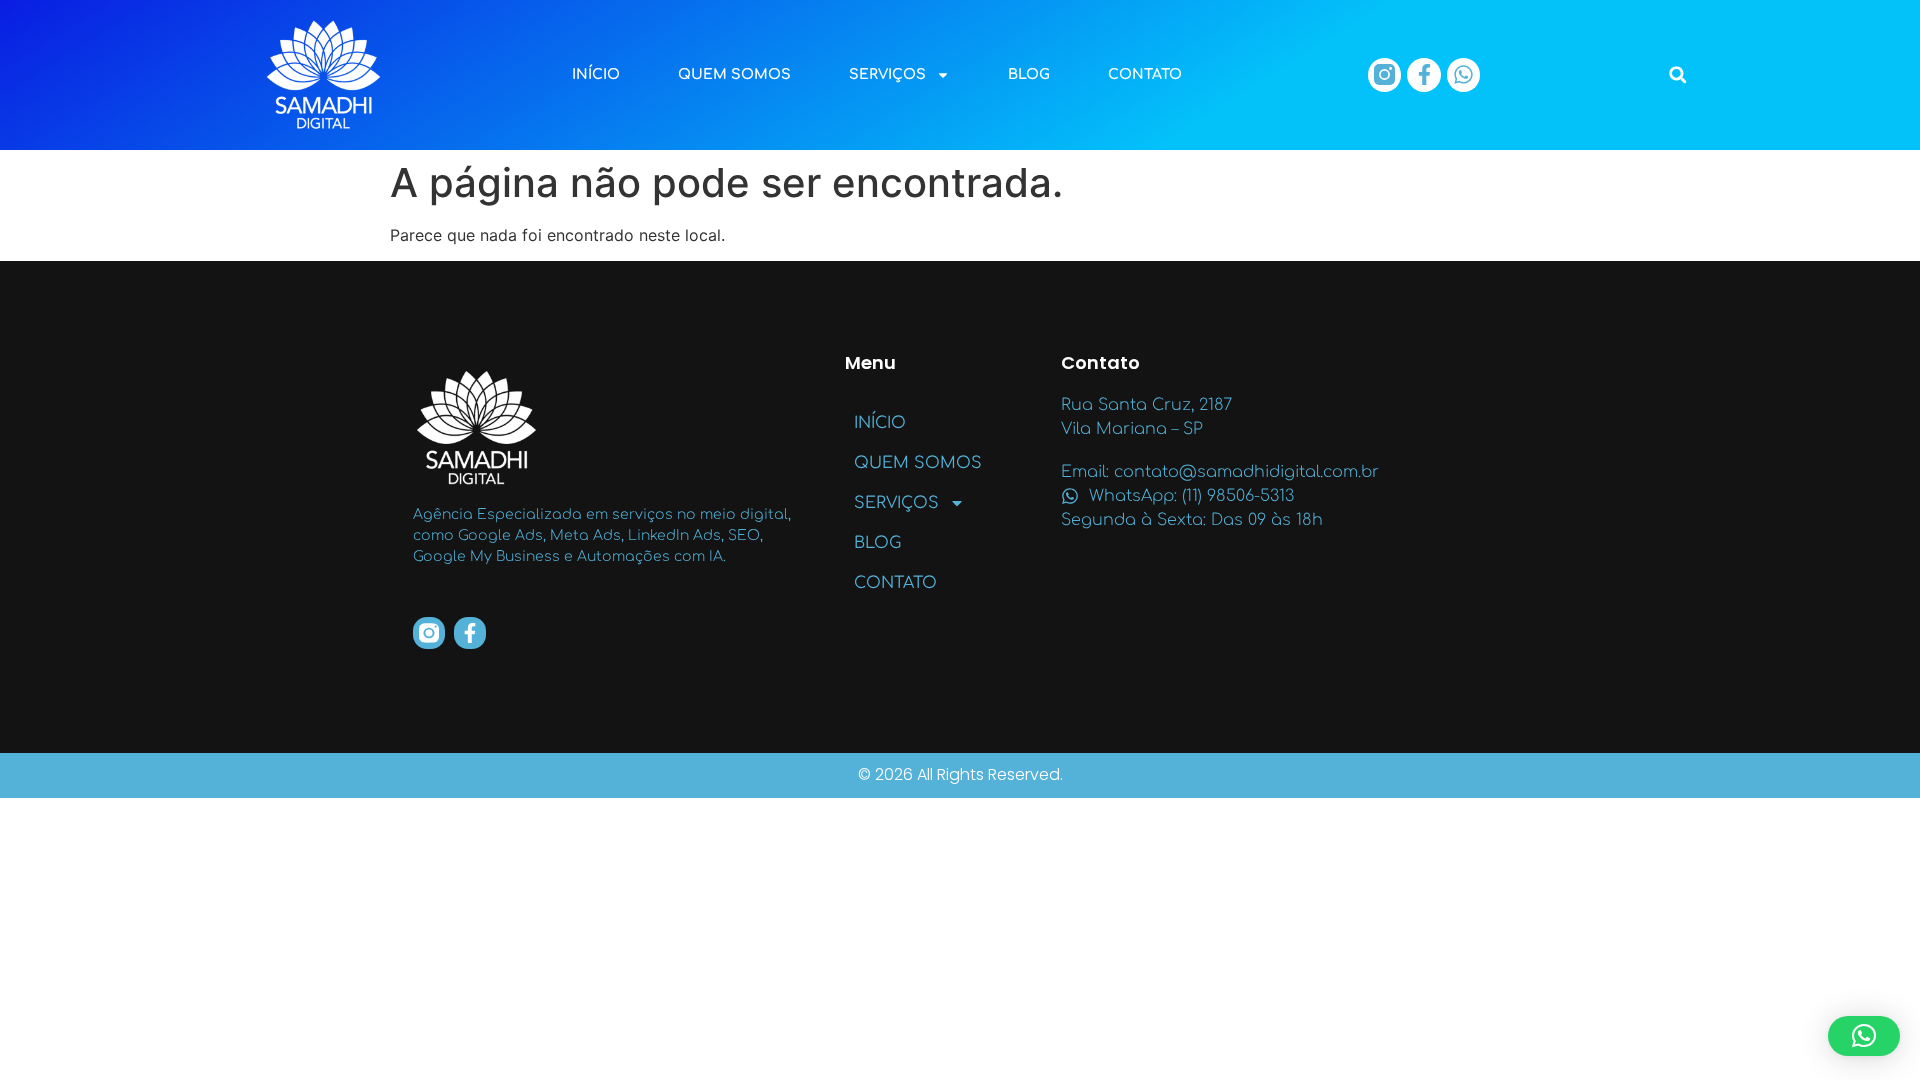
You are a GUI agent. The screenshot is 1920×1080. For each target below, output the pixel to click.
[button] (1678, 75)
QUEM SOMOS (734, 74)
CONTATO (1145, 74)
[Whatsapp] (1464, 75)
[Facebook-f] (1424, 75)
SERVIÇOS (887, 74)
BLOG (1029, 74)
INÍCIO (596, 74)
